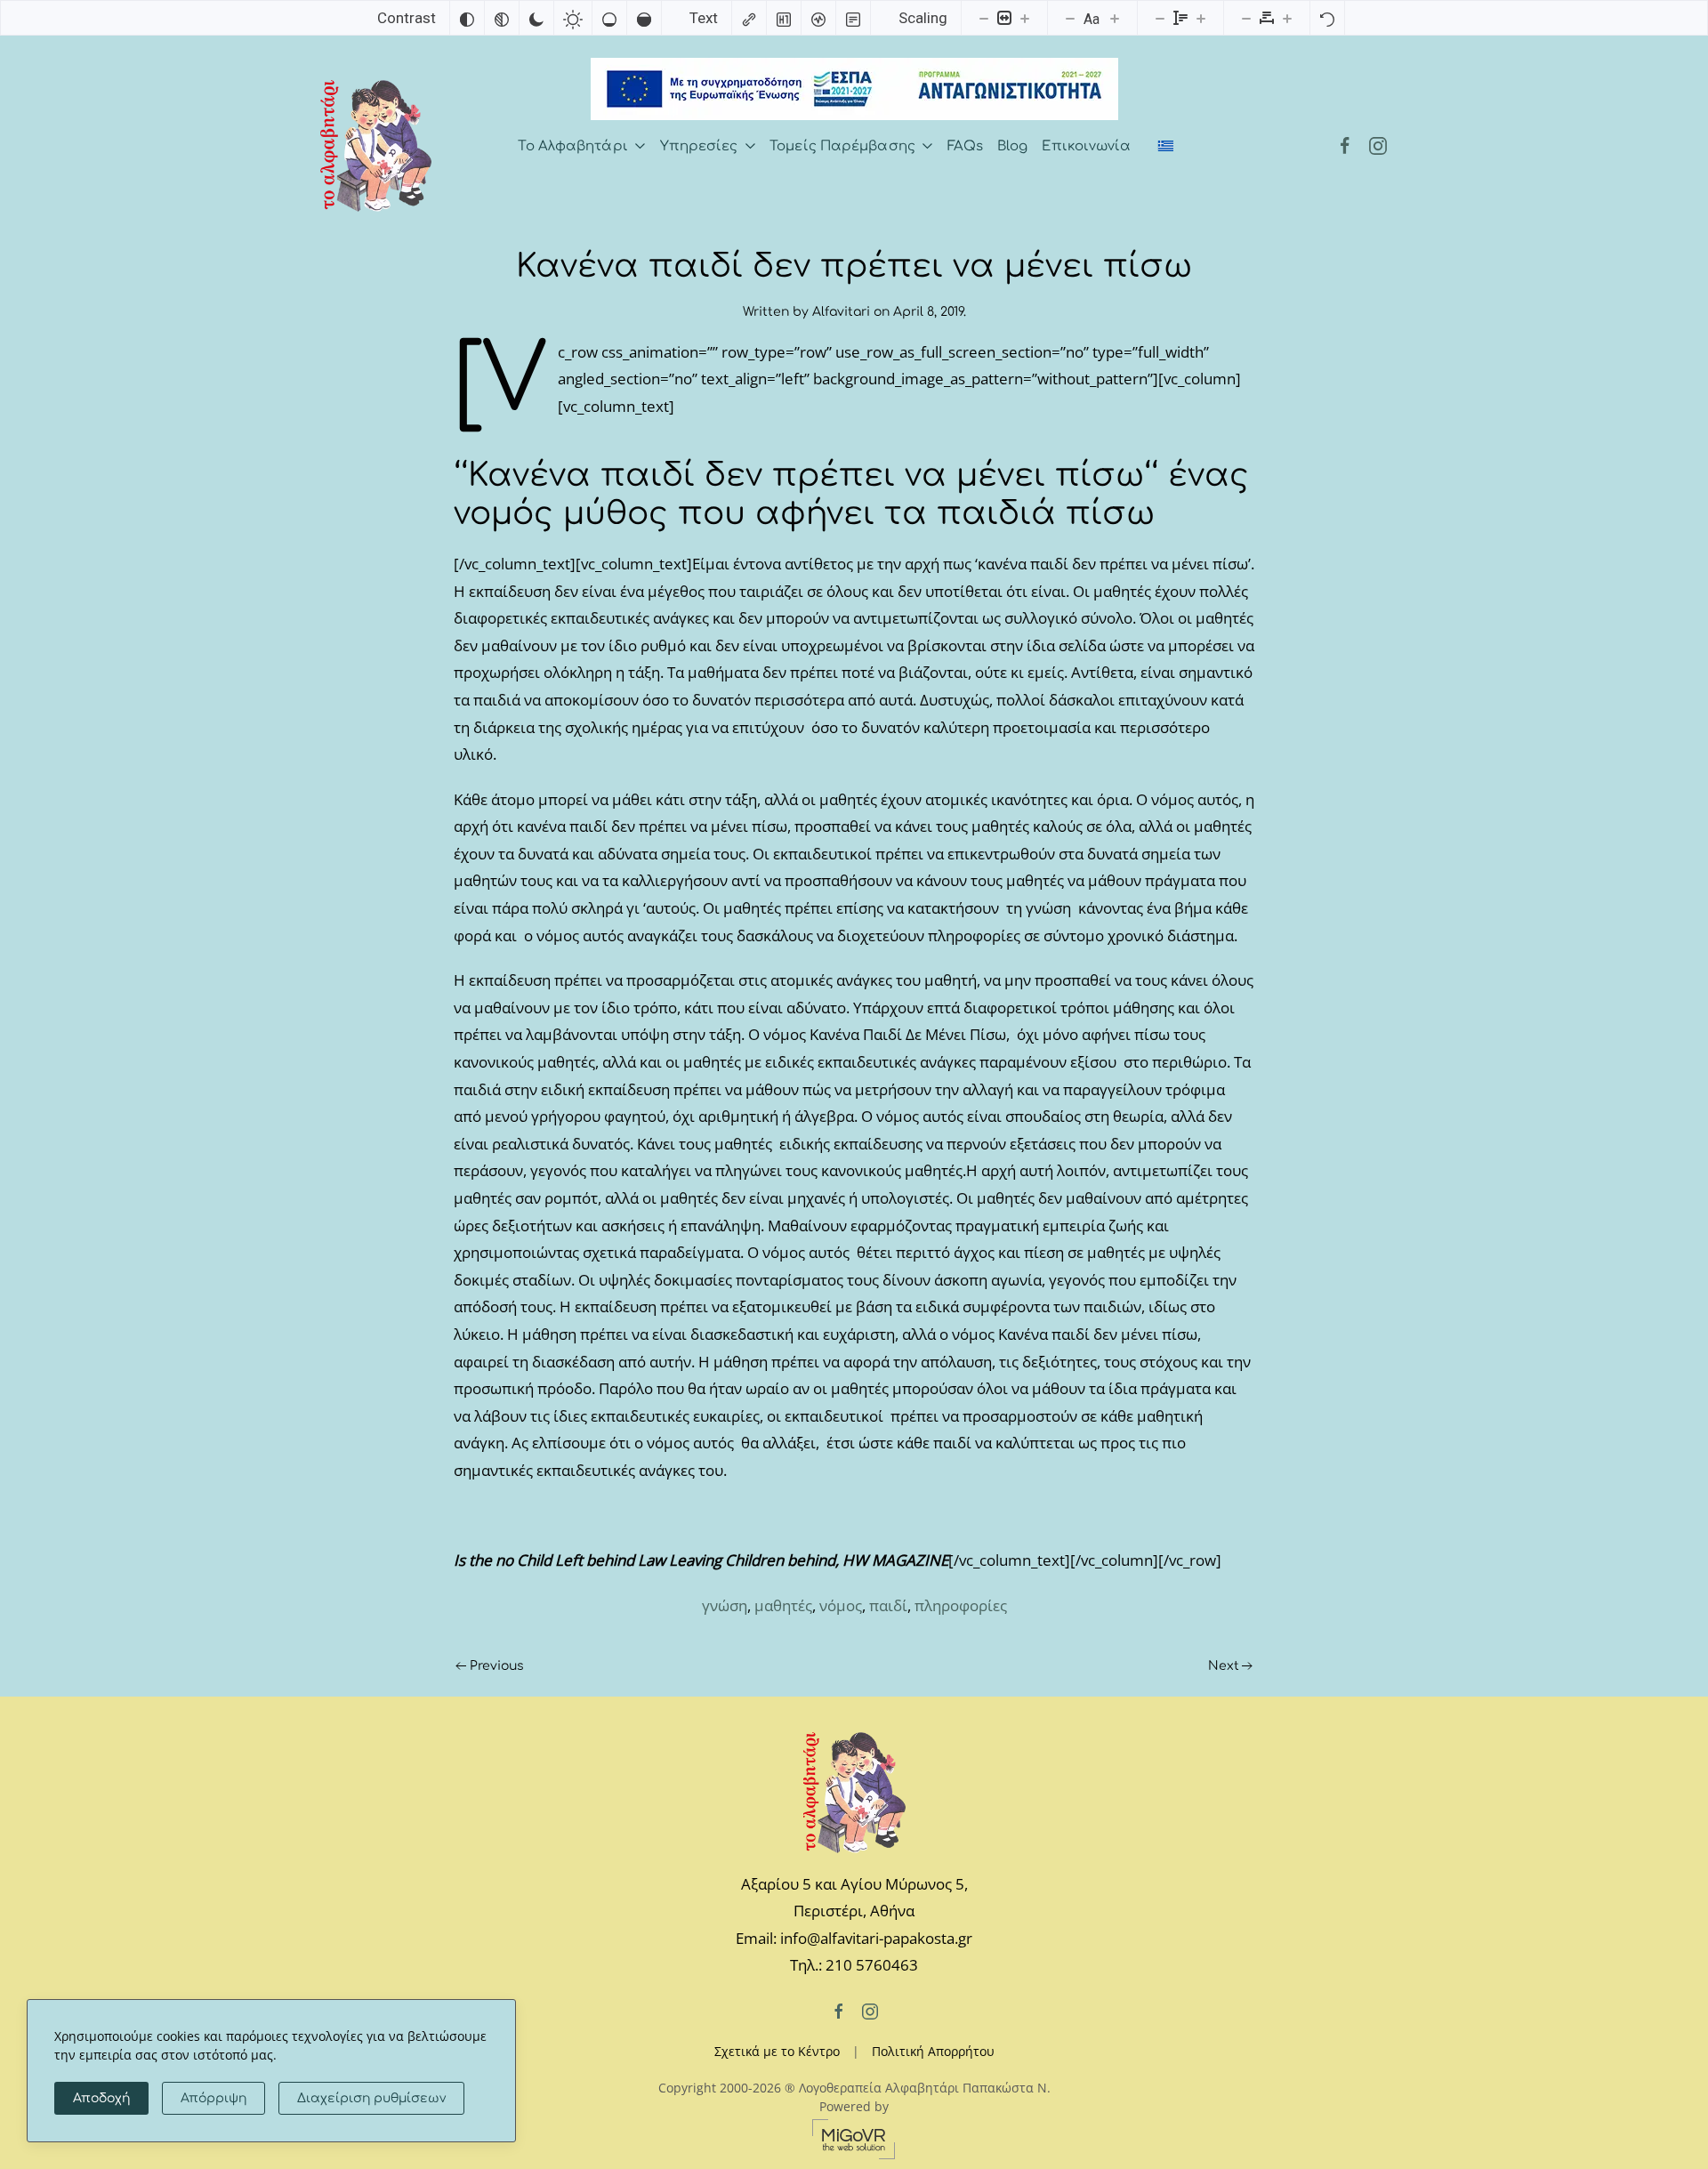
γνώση (725, 1605)
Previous (497, 1666)
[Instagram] (1378, 146)
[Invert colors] (467, 18)
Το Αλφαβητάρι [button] (572, 146)
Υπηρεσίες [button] (699, 146)
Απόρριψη (213, 2098)
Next (1224, 1666)
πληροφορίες (961, 1605)
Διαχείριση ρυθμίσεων (371, 2098)
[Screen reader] (818, 18)
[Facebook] (1345, 146)
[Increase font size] (1115, 18)
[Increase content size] (1025, 18)
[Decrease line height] (1160, 18)
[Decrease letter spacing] (1246, 18)
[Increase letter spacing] (1287, 18)
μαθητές (783, 1605)
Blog (1012, 146)
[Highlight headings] (784, 18)
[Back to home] (376, 146)
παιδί (888, 1605)
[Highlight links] (749, 18)
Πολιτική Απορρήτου (933, 2051)
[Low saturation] (609, 18)
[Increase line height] (1201, 18)
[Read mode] (853, 18)
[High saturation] (644, 18)
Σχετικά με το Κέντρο (777, 2051)
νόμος (841, 1605)
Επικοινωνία (1086, 146)
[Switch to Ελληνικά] (1166, 147)
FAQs (965, 146)
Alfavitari (841, 312)
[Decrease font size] (1070, 18)
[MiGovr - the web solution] (854, 2137)
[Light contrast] (573, 18)
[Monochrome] (502, 18)
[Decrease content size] (984, 18)
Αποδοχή (101, 2098)
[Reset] (1327, 18)
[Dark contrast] (536, 18)
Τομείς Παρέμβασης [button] (842, 146)
